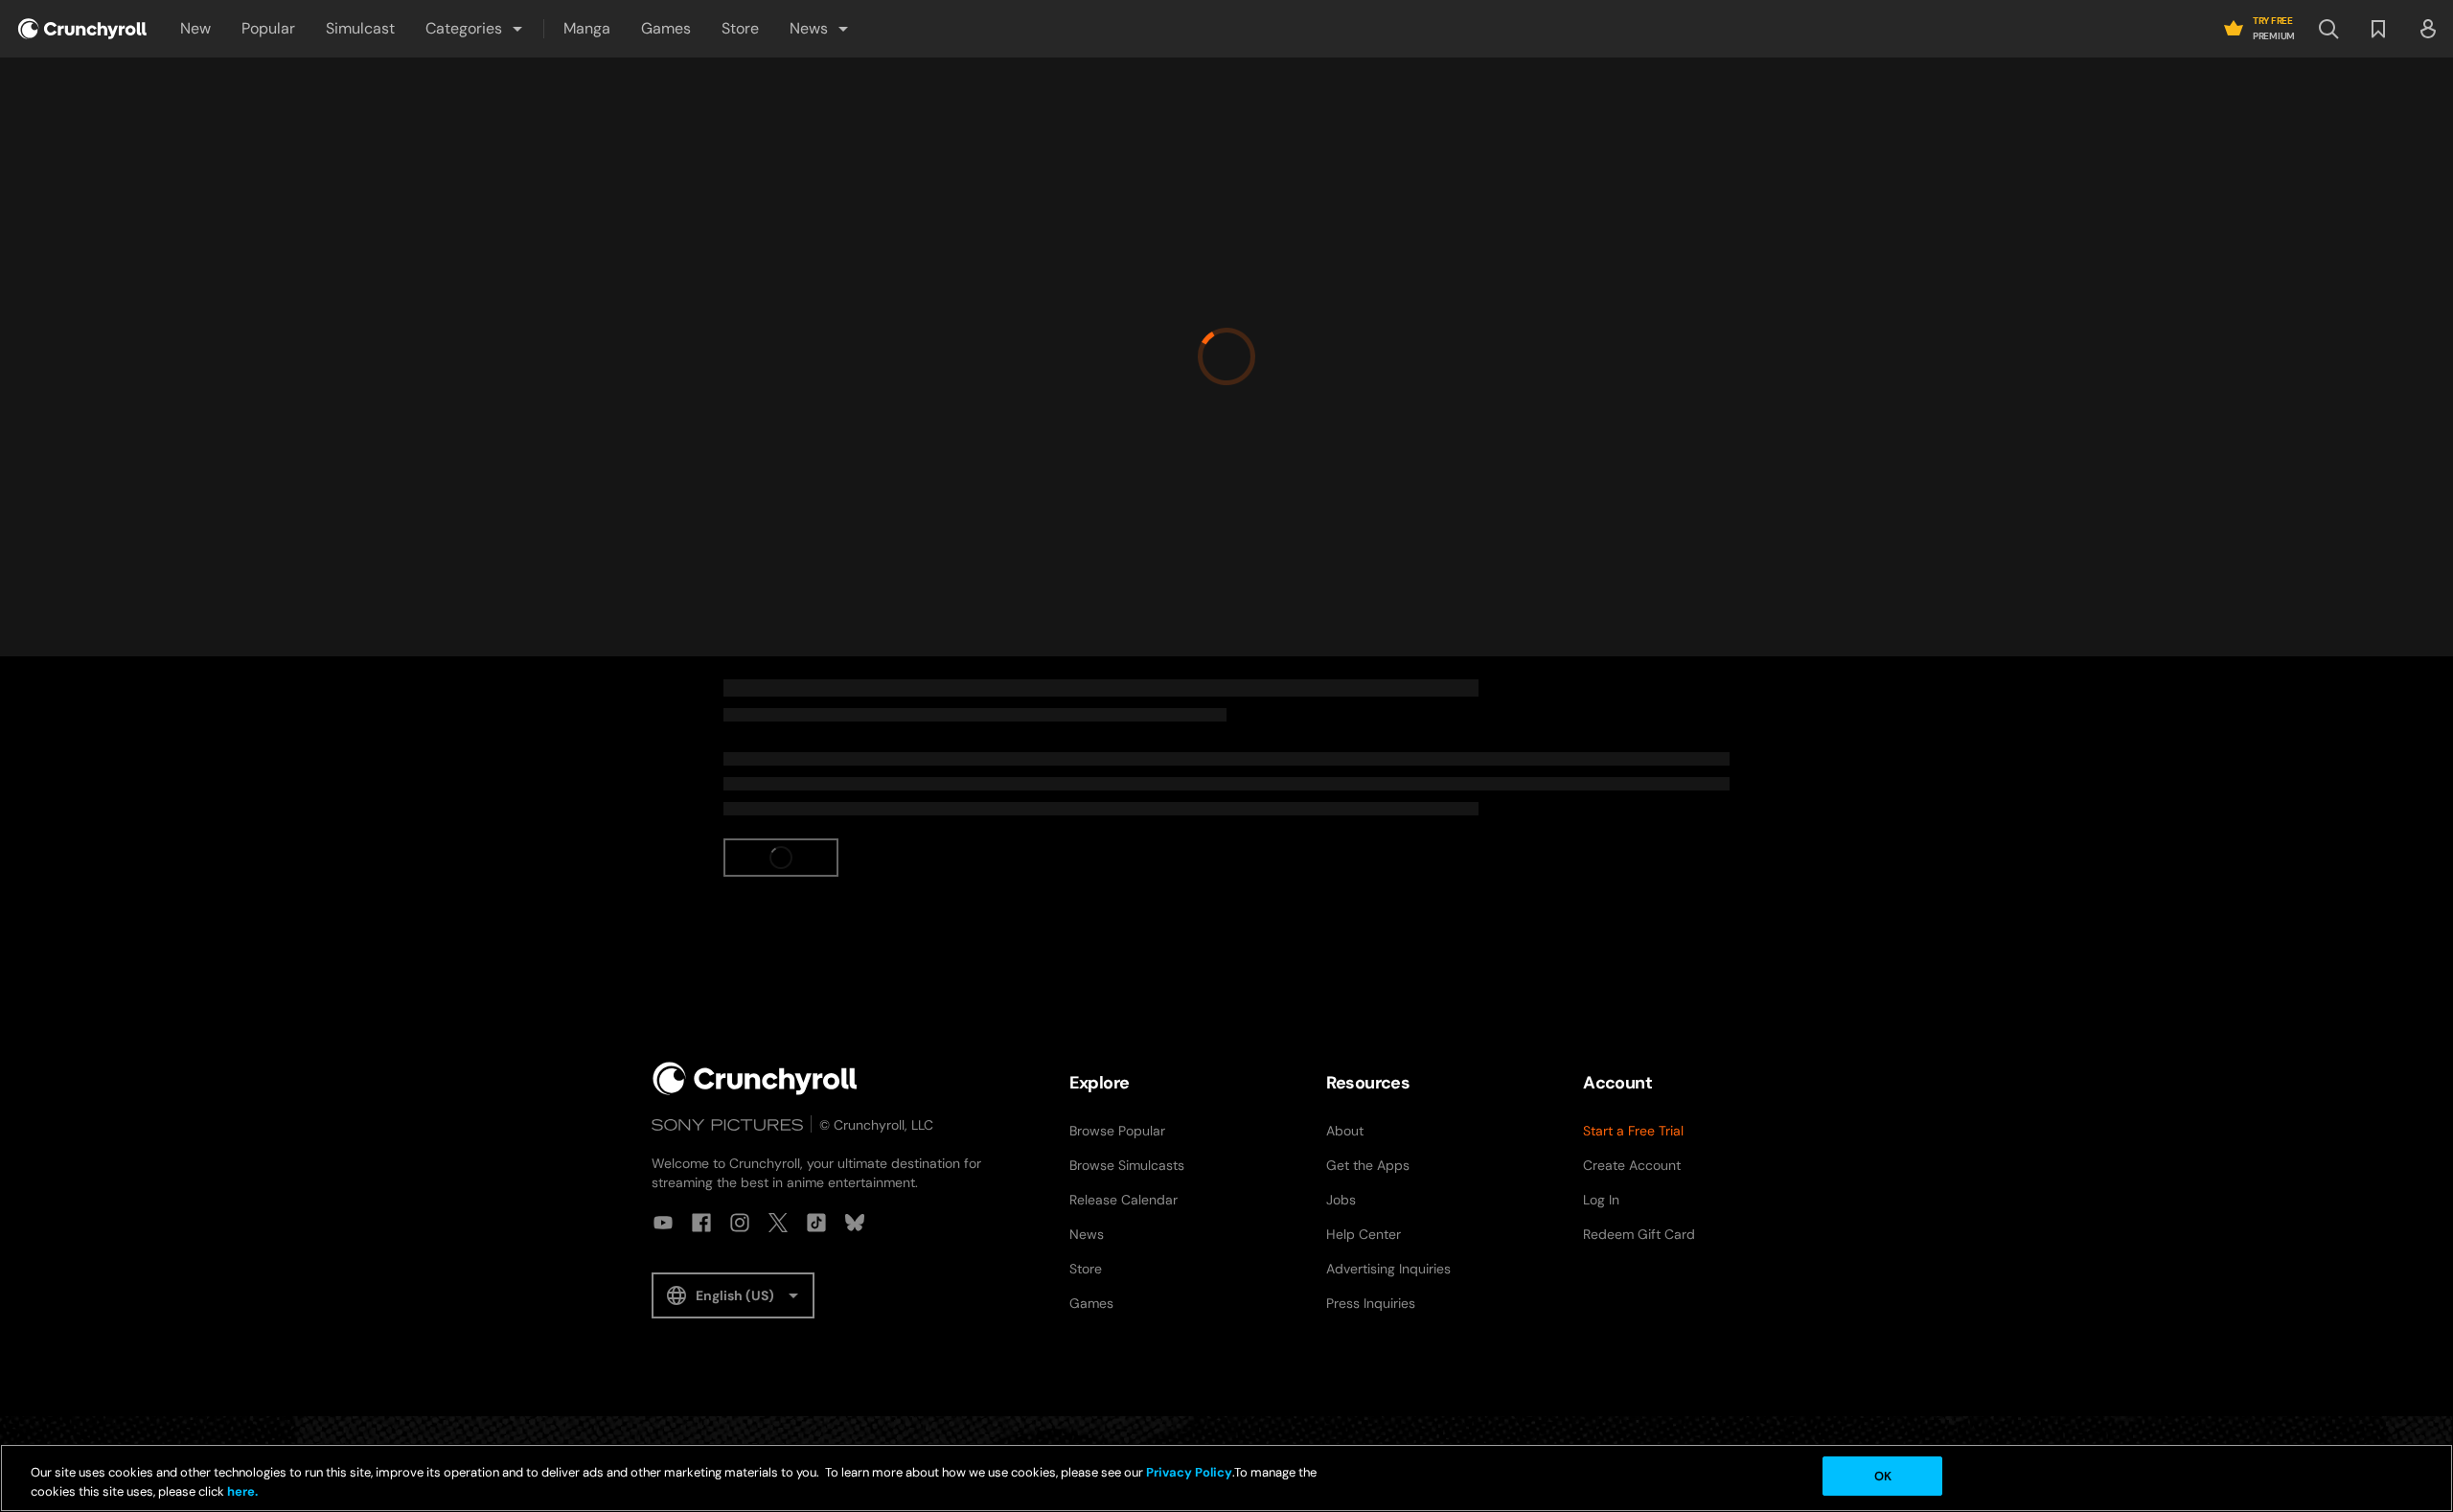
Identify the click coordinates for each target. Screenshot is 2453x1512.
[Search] (2328, 29)
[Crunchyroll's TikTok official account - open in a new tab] (816, 1223)
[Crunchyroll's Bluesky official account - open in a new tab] (855, 1223)
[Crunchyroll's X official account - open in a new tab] (778, 1223)
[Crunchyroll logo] (82, 29)
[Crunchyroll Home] (755, 1078)
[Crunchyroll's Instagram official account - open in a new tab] (740, 1223)
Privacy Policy (1189, 1472)
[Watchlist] (2378, 29)
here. (241, 1491)
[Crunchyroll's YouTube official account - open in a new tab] (663, 1223)
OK (1883, 1476)
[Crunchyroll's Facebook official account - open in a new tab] (701, 1223)
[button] (475, 29)
